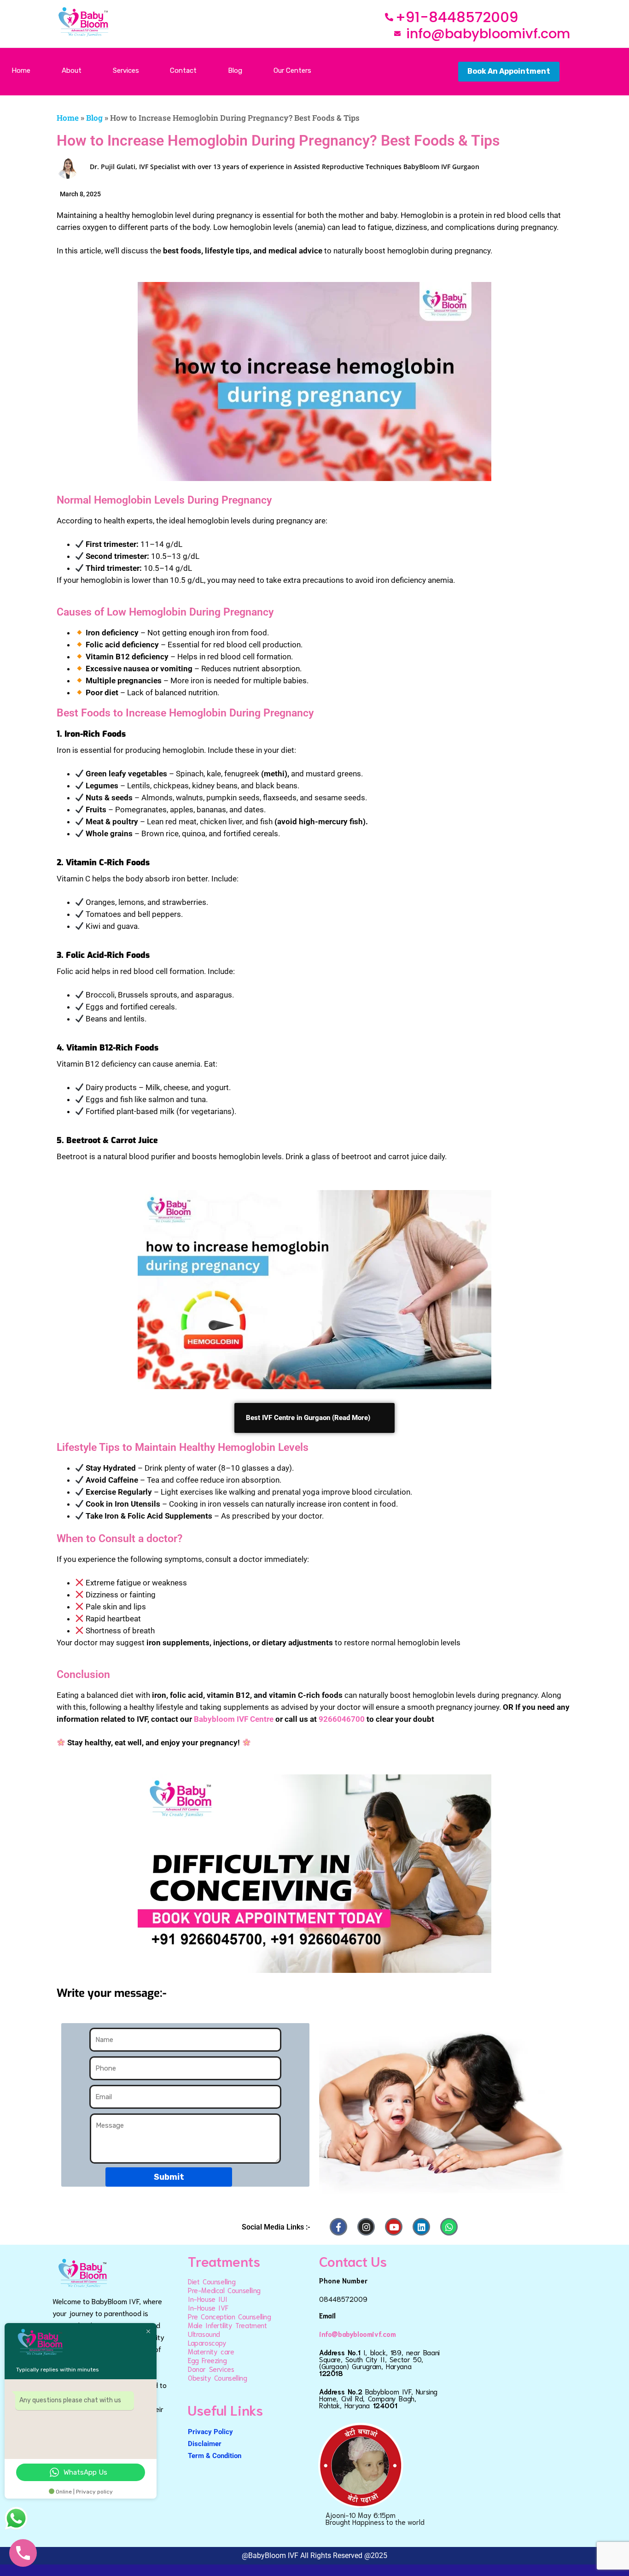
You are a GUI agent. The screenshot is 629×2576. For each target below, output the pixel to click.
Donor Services (211, 2369)
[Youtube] (394, 2227)
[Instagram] (366, 2227)
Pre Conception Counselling (230, 2316)
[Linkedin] (421, 2227)
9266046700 (342, 1719)
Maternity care (211, 2351)
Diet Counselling (212, 2281)
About (72, 70)
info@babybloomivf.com (358, 2334)
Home (21, 70)
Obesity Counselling (217, 2377)
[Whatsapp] (449, 2227)
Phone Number (343, 2280)
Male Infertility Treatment (227, 2325)
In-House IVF (208, 2307)
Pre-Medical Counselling (224, 2290)
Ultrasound (204, 2334)
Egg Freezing (207, 2360)
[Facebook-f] (338, 2227)
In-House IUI (207, 2299)
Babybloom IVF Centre (234, 1719)
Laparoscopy (207, 2342)
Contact (183, 70)
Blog (235, 70)
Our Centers (292, 70)
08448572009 (343, 2299)
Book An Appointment (509, 71)
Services (126, 70)
